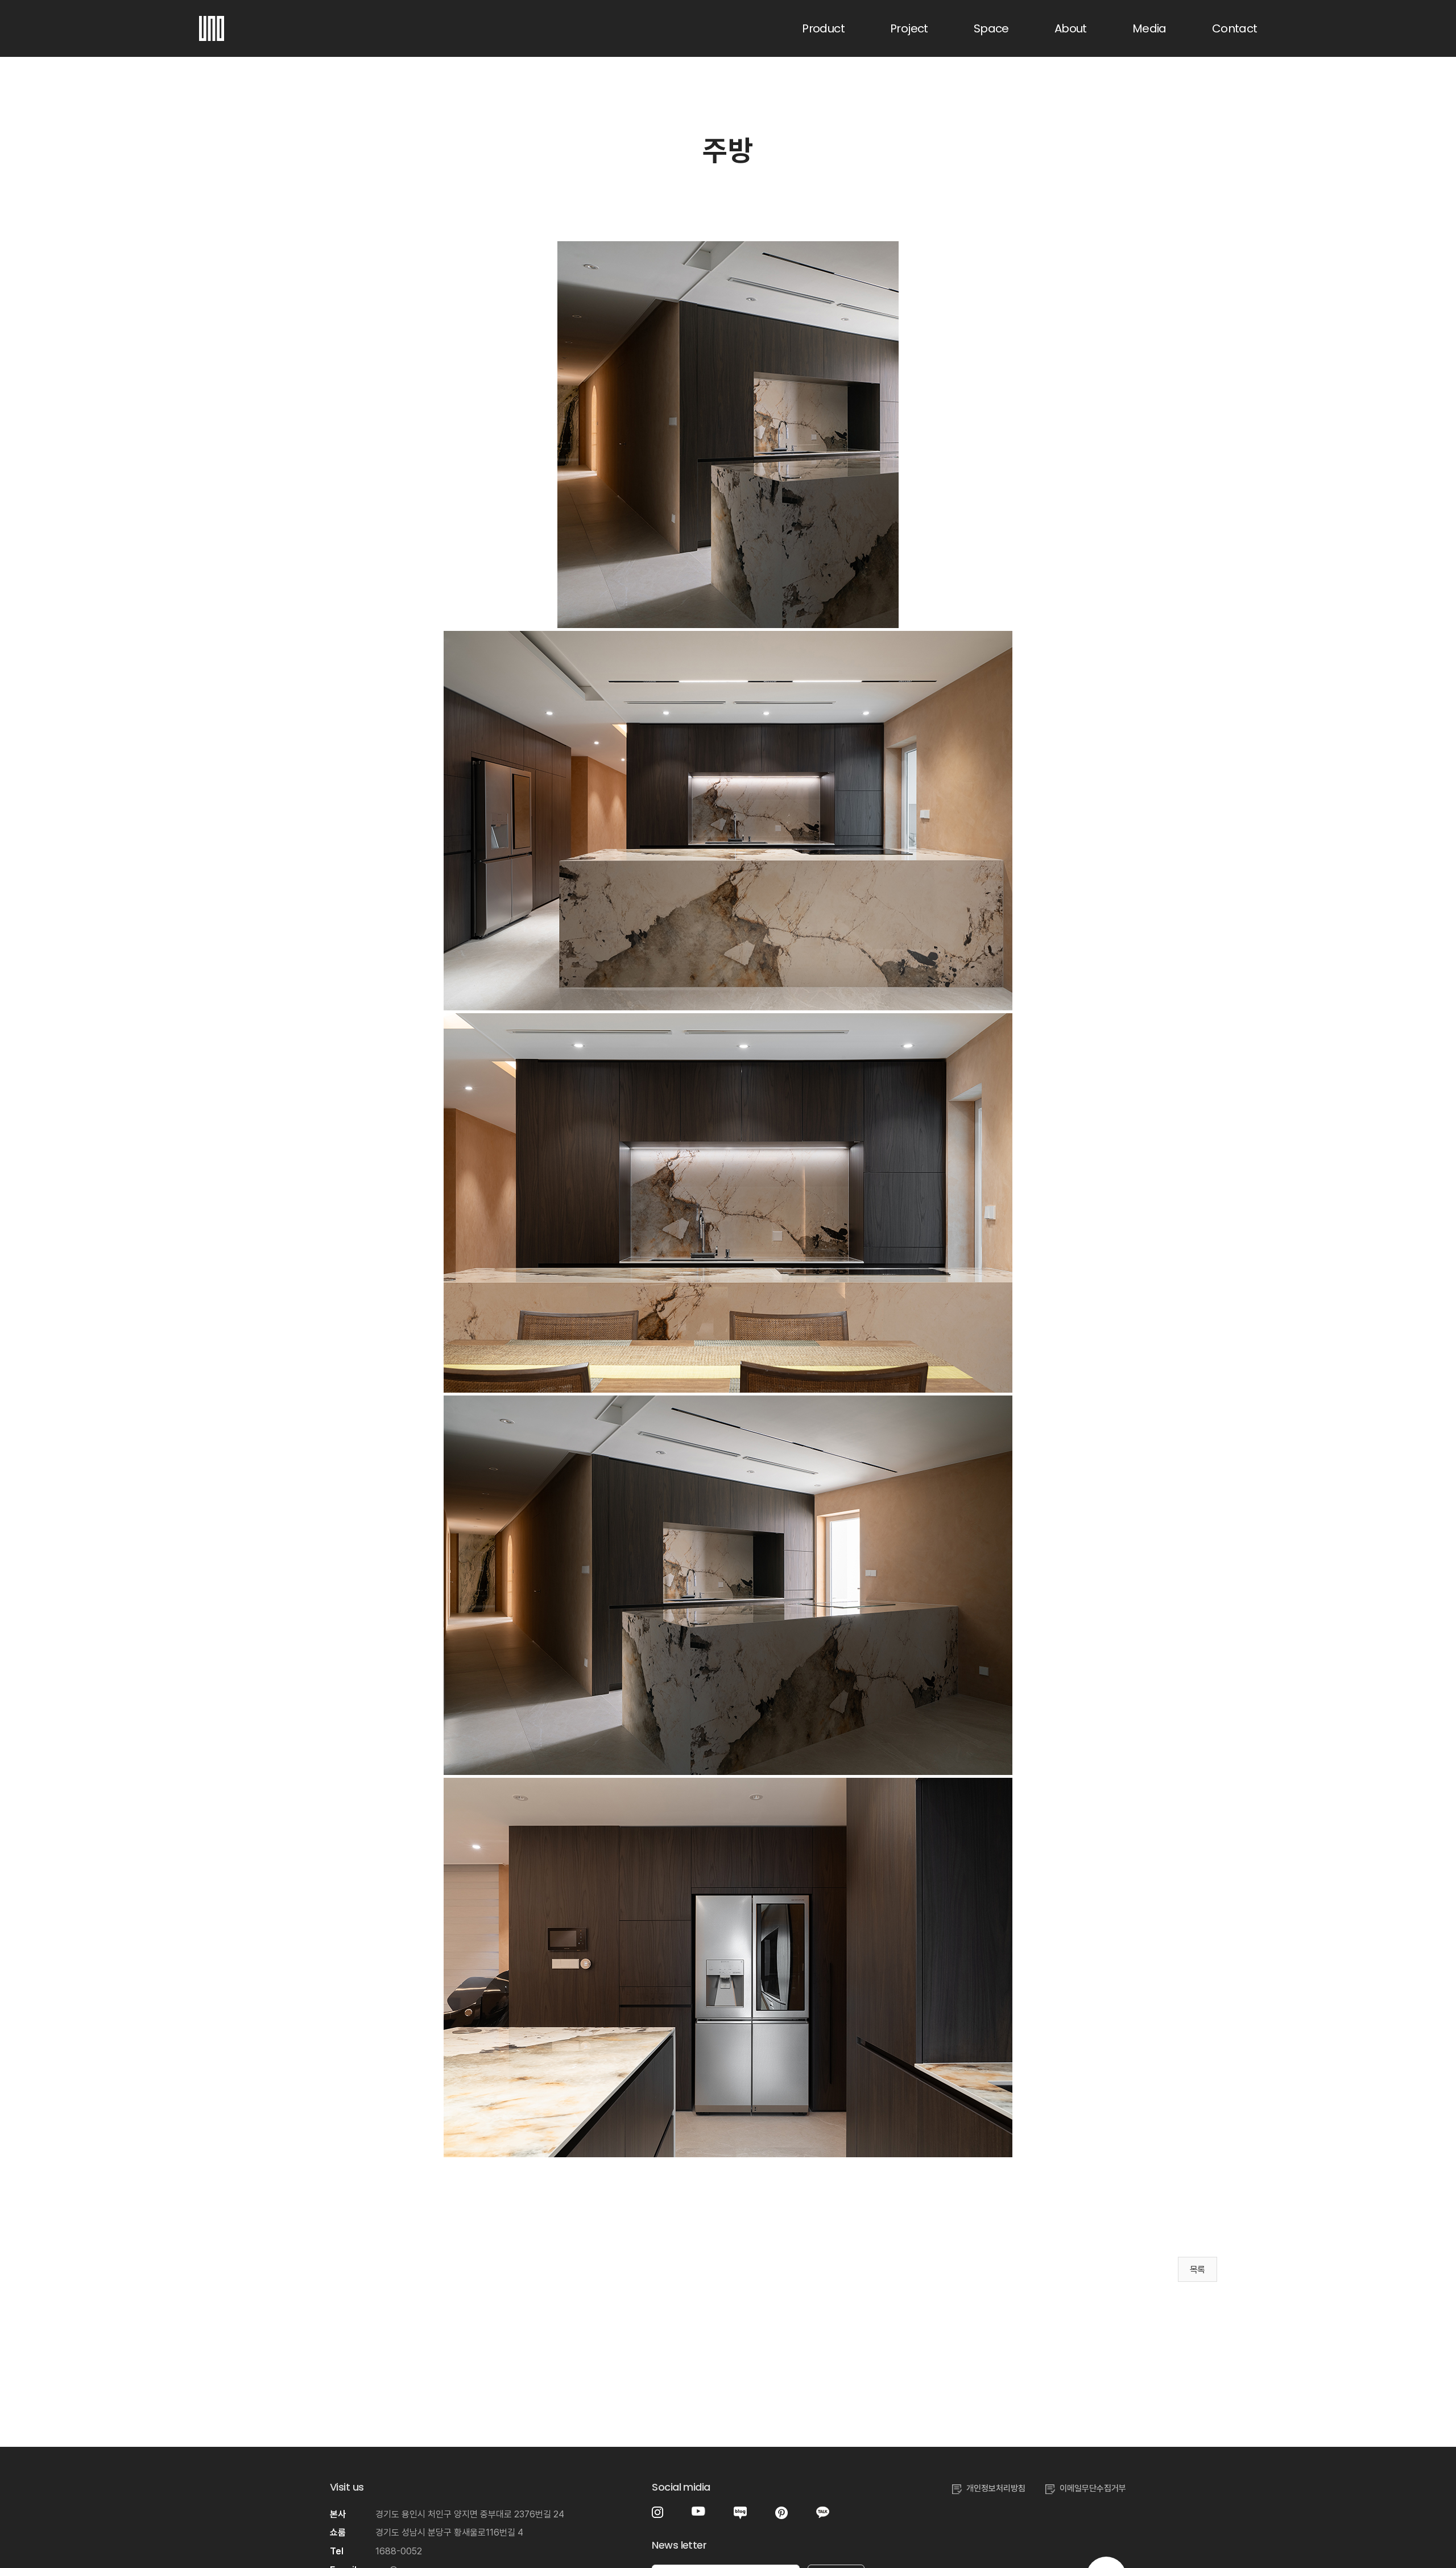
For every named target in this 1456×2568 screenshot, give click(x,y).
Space (991, 28)
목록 (1198, 2270)
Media (1149, 28)
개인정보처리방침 (996, 2488)
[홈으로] (212, 23)
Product (823, 28)
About (1071, 28)
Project (909, 28)
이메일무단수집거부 (1093, 2488)
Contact (1235, 28)
